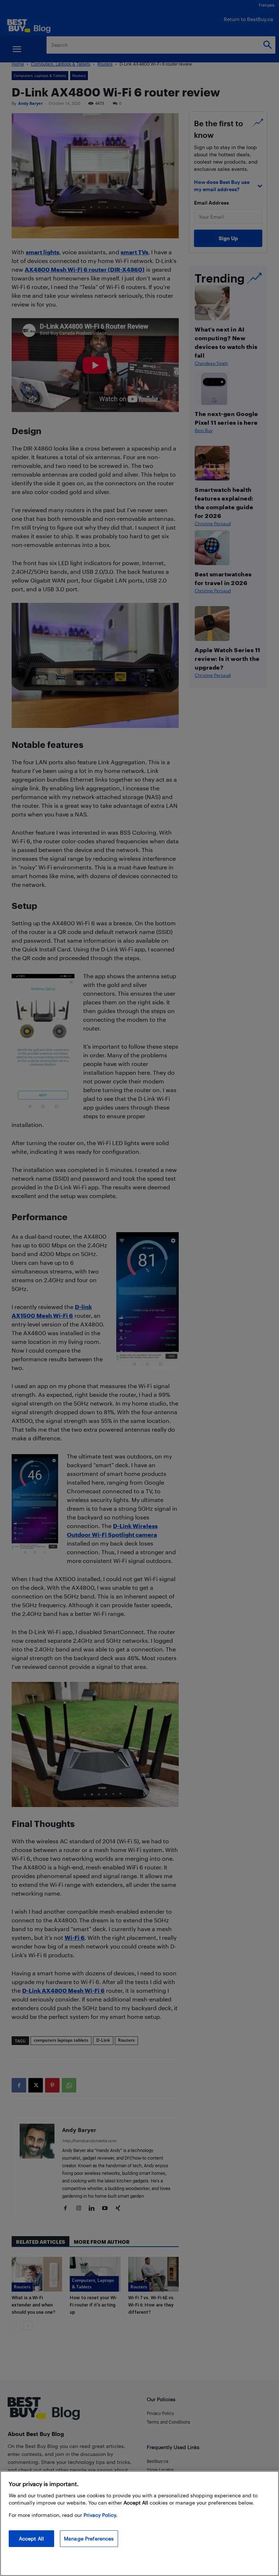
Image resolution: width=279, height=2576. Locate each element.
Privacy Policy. (100, 2515)
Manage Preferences (89, 2538)
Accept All (31, 2538)
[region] (139, 2523)
